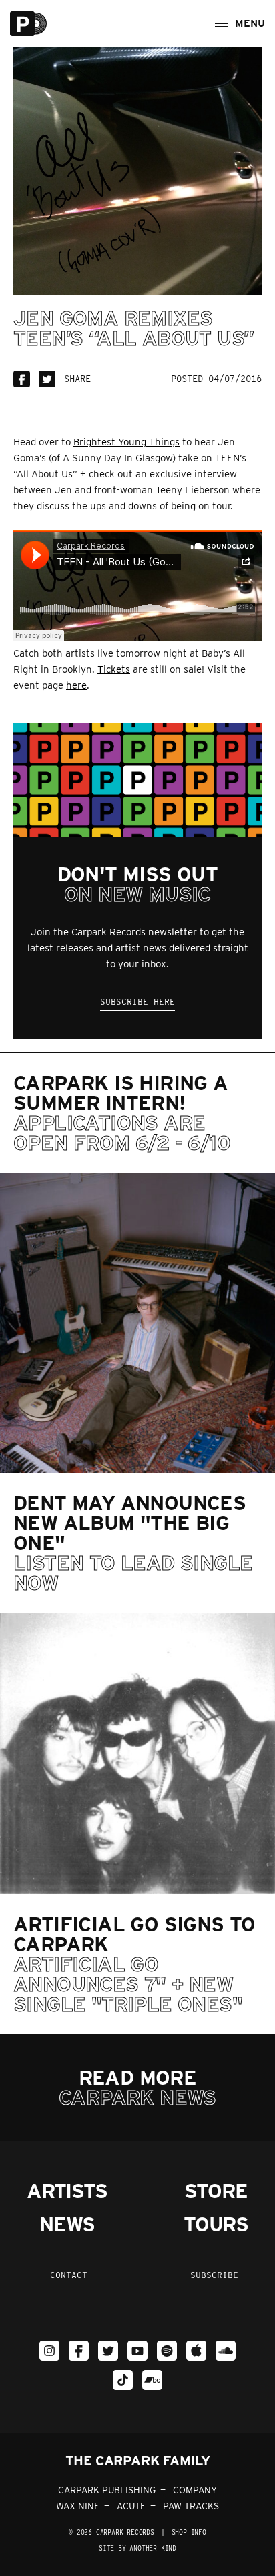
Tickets (114, 669)
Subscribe (214, 2275)
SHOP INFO (189, 2532)
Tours (216, 2224)
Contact (69, 2275)
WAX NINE (78, 2506)
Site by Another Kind (137, 2548)
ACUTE (131, 2506)
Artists (67, 2191)
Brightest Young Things (126, 442)
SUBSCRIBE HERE (137, 1002)
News (67, 2224)
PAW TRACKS (191, 2506)
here (76, 685)
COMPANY (195, 2490)
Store (216, 2191)
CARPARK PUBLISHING (107, 2490)
